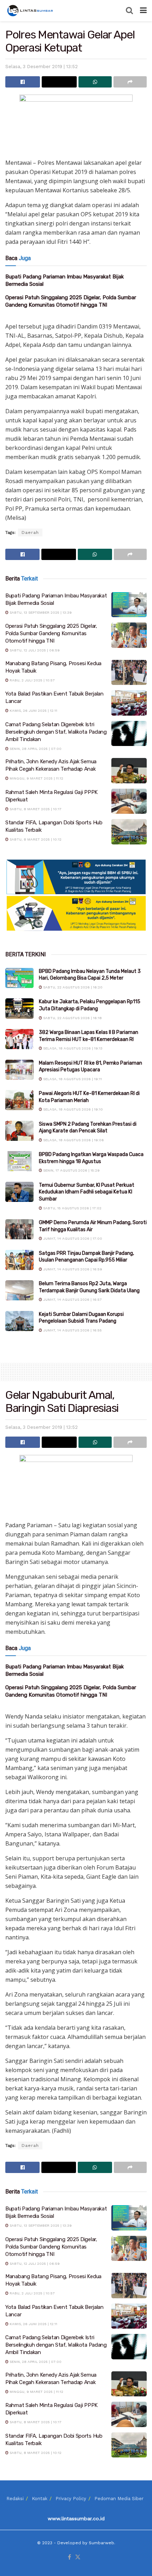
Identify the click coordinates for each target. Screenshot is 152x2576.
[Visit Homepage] (31, 11)
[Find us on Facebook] (69, 2557)
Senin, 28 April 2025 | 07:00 (35, 749)
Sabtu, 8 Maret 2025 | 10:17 (35, 809)
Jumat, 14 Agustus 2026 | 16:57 (72, 1299)
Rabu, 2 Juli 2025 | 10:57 (32, 680)
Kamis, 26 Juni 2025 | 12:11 (33, 711)
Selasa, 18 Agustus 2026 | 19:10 (72, 1109)
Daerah (30, 532)
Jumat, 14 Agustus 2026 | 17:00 (72, 1238)
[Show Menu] (143, 11)
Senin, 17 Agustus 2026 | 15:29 (71, 1170)
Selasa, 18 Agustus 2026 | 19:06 (73, 1140)
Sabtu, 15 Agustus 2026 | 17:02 (72, 1208)
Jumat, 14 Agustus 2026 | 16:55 (72, 1330)
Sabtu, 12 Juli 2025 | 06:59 (34, 650)
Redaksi (15, 2499)
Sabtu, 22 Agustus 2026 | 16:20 (72, 987)
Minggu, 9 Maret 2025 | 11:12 (36, 778)
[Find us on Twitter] (78, 2557)
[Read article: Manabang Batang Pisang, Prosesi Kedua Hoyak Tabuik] (129, 673)
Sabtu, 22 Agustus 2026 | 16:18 (72, 1018)
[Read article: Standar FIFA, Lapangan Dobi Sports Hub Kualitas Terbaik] (129, 832)
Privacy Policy (71, 2499)
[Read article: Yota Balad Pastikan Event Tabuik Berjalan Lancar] (129, 703)
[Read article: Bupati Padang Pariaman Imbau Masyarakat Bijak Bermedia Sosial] (129, 605)
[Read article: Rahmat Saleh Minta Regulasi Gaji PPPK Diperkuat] (129, 801)
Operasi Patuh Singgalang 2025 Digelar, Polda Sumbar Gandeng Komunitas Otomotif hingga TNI (51, 633)
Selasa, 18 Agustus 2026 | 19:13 (72, 1048)
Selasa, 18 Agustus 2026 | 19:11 (72, 1079)
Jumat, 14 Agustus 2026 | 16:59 (72, 1269)
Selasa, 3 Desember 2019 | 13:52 (42, 67)
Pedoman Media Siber (119, 2499)
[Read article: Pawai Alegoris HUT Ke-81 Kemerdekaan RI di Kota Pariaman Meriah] (19, 1100)
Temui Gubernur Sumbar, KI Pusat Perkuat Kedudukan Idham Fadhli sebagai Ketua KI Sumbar (87, 1192)
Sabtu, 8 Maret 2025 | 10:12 (35, 839)
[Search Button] (129, 11)
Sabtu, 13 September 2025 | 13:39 (40, 612)
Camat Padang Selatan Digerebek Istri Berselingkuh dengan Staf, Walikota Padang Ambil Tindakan (56, 732)
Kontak (40, 2499)
